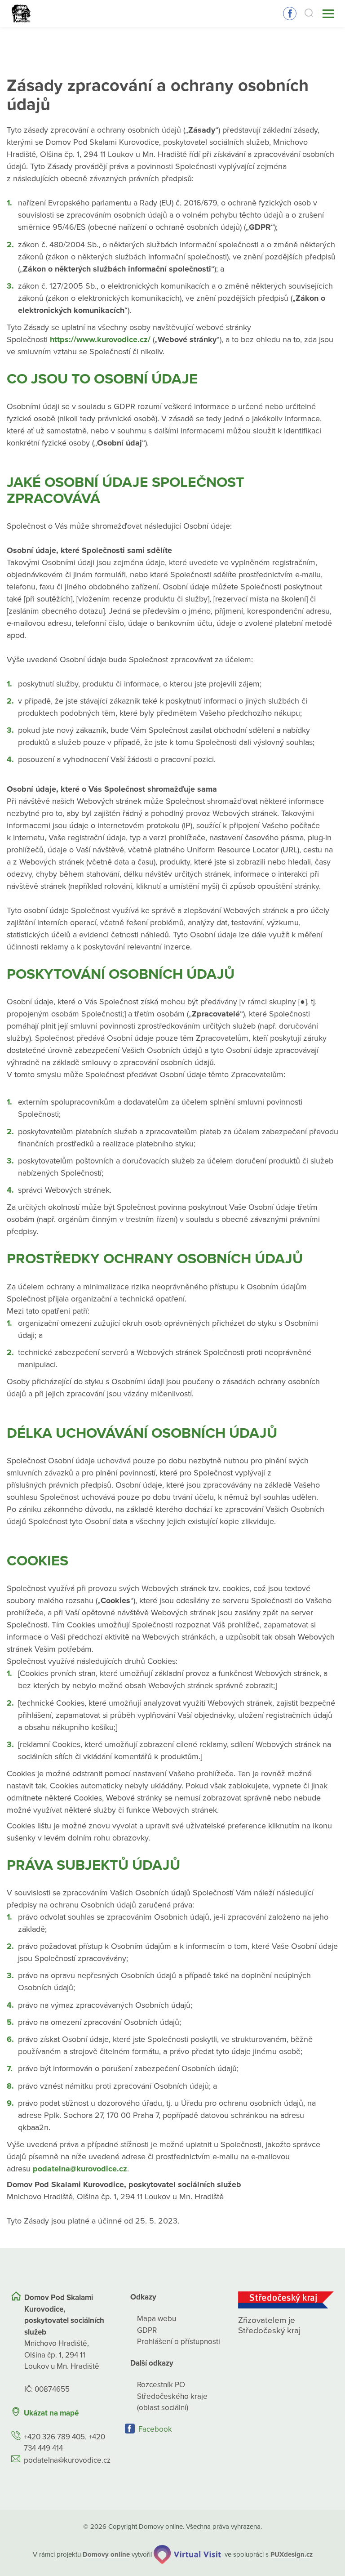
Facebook (290, 13)
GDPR (147, 2330)
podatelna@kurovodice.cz (80, 2169)
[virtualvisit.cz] (187, 2554)
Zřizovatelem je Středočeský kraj (269, 2325)
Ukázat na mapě (51, 2413)
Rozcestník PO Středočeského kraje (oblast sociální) (172, 2396)
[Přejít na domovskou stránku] (21, 14)
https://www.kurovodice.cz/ (100, 339)
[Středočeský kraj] (286, 2300)
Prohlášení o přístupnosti (179, 2342)
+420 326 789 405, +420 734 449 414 (64, 2443)
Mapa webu (157, 2319)
